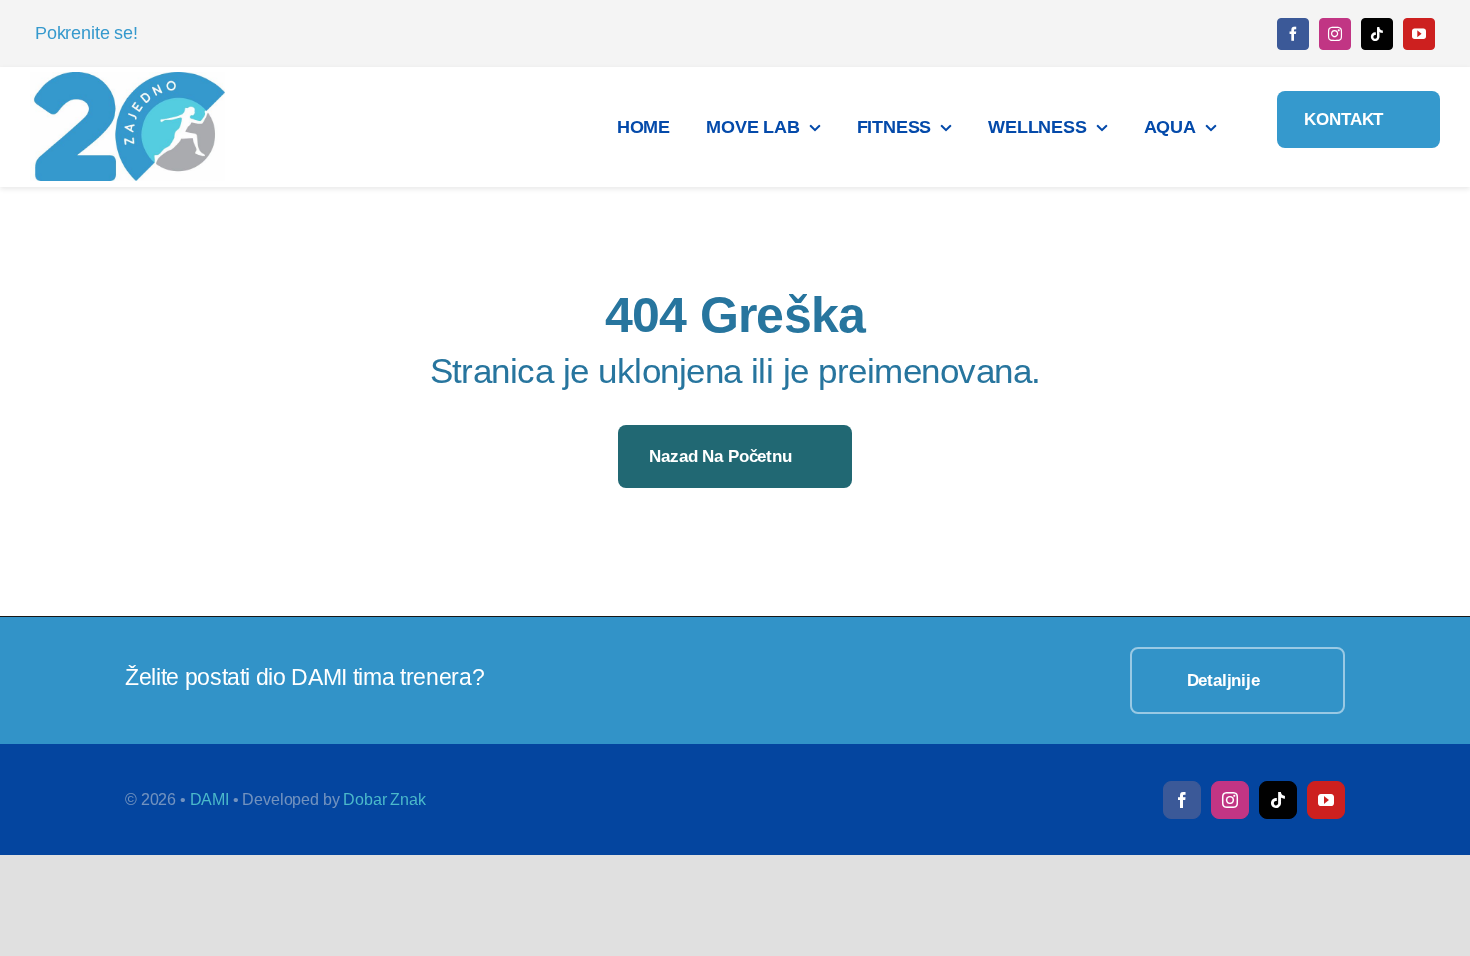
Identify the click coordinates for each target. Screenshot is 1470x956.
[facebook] (1293, 34)
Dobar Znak (384, 799)
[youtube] (1419, 34)
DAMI (209, 799)
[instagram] (1335, 34)
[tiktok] (1377, 34)
